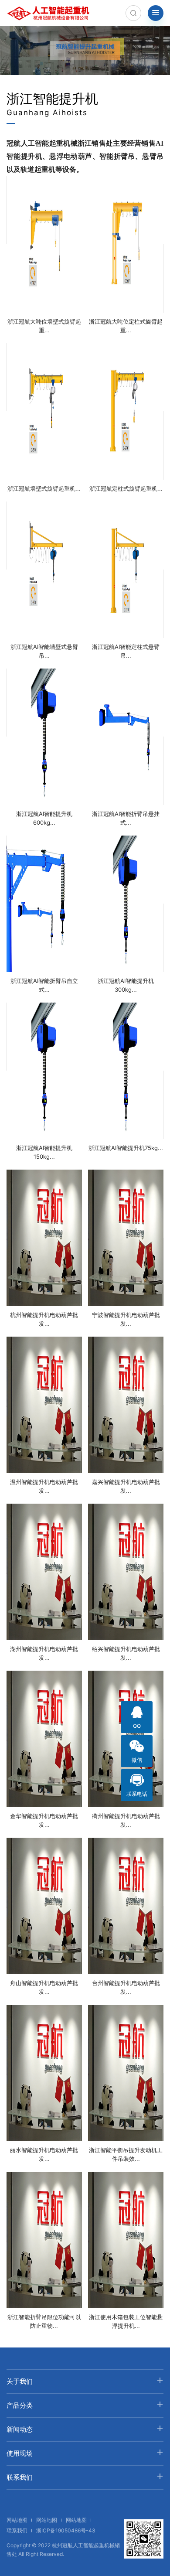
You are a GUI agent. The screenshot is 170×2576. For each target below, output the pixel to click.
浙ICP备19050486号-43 (66, 2530)
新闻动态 (20, 2429)
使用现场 (20, 2453)
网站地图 (17, 2520)
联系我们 (20, 2477)
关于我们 (20, 2381)
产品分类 (20, 2405)
